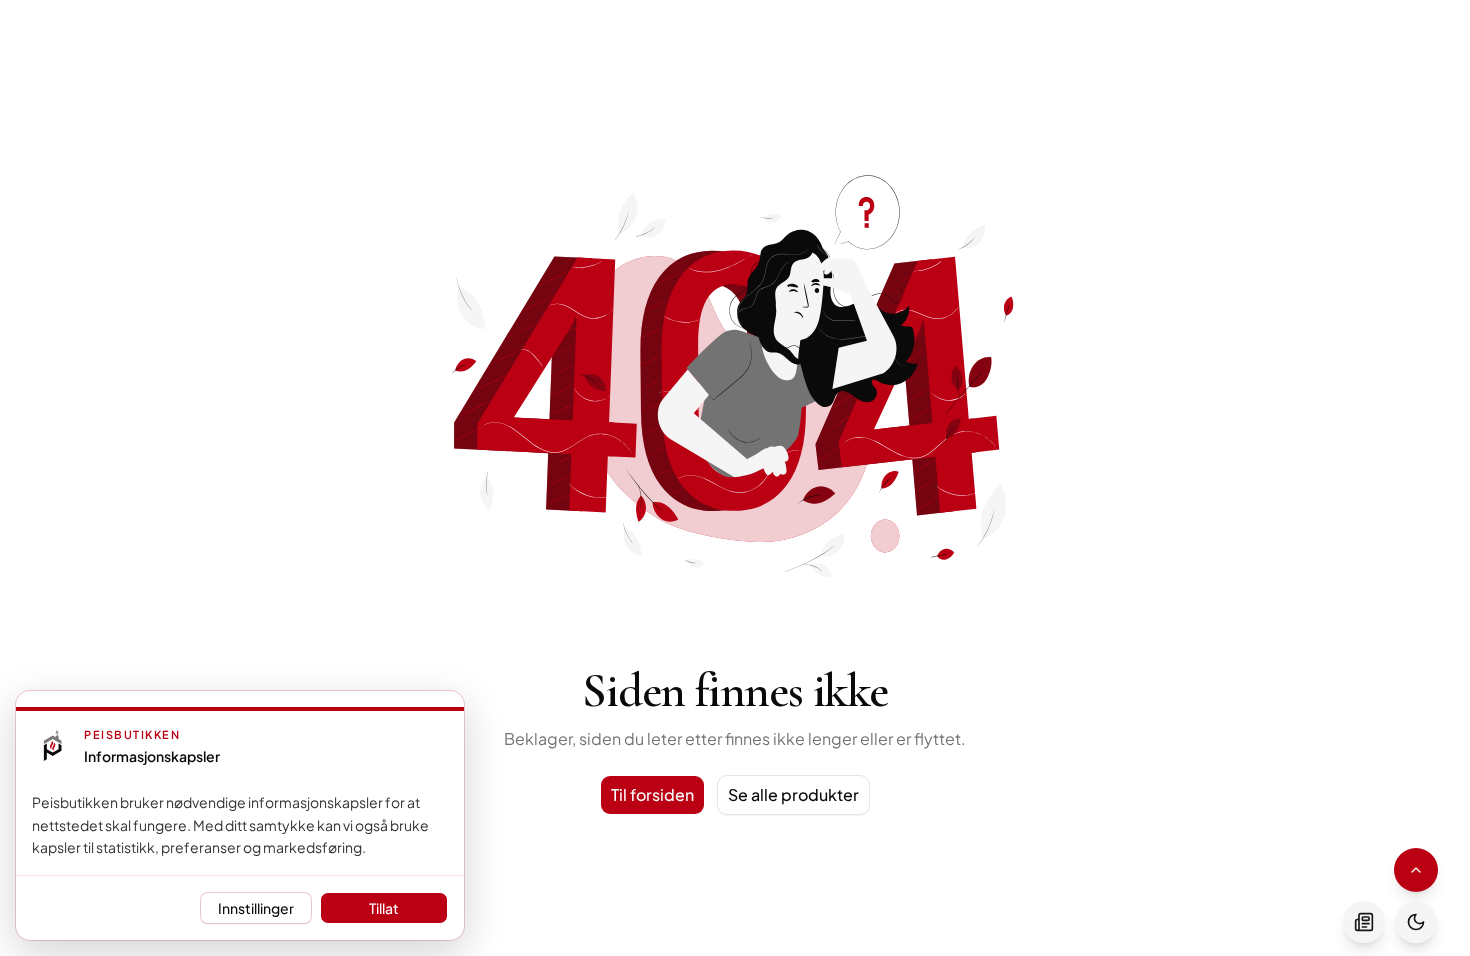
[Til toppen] (1416, 870)
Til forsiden (652, 794)
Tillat (384, 908)
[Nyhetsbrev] (1364, 922)
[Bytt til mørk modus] (1416, 922)
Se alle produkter (793, 794)
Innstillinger (256, 908)
